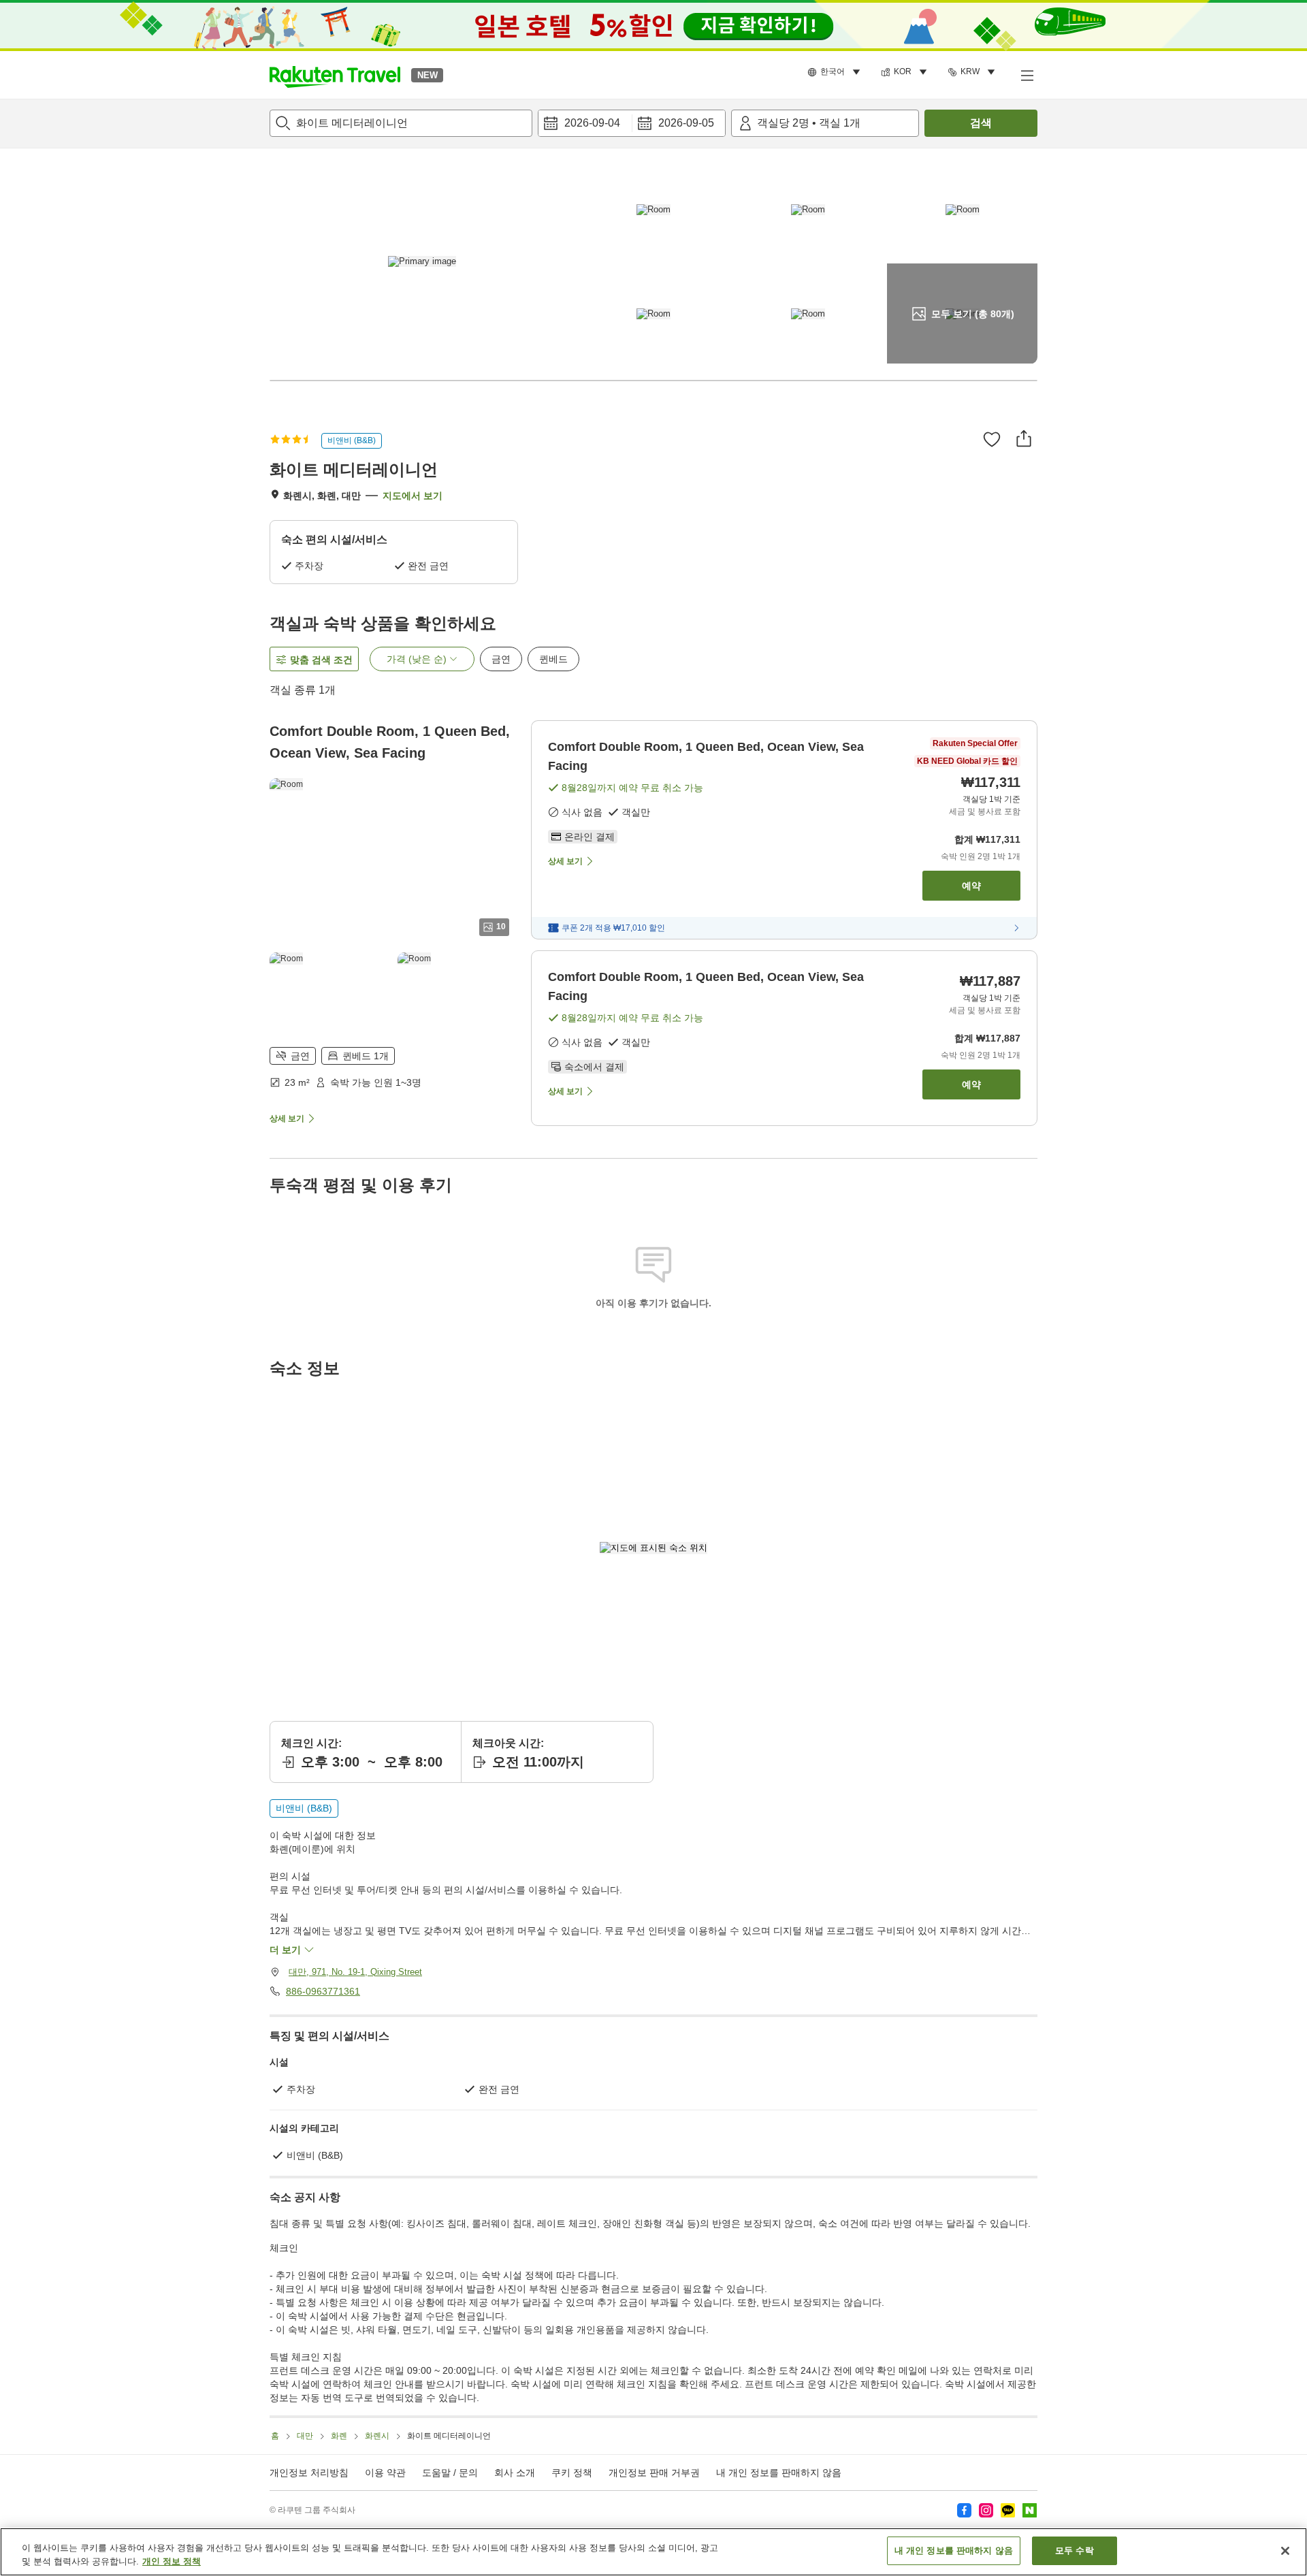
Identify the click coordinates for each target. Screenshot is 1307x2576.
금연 (501, 659)
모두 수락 (1075, 2550)
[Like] (992, 439)
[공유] (1024, 438)
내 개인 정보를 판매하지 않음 (779, 2473)
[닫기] (1285, 2551)
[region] (653, 2552)
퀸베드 (553, 659)
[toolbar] (632, 123)
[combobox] (401, 123)
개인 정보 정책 (172, 2561)
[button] (335, 75)
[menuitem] (836, 72)
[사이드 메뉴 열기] (1027, 75)
